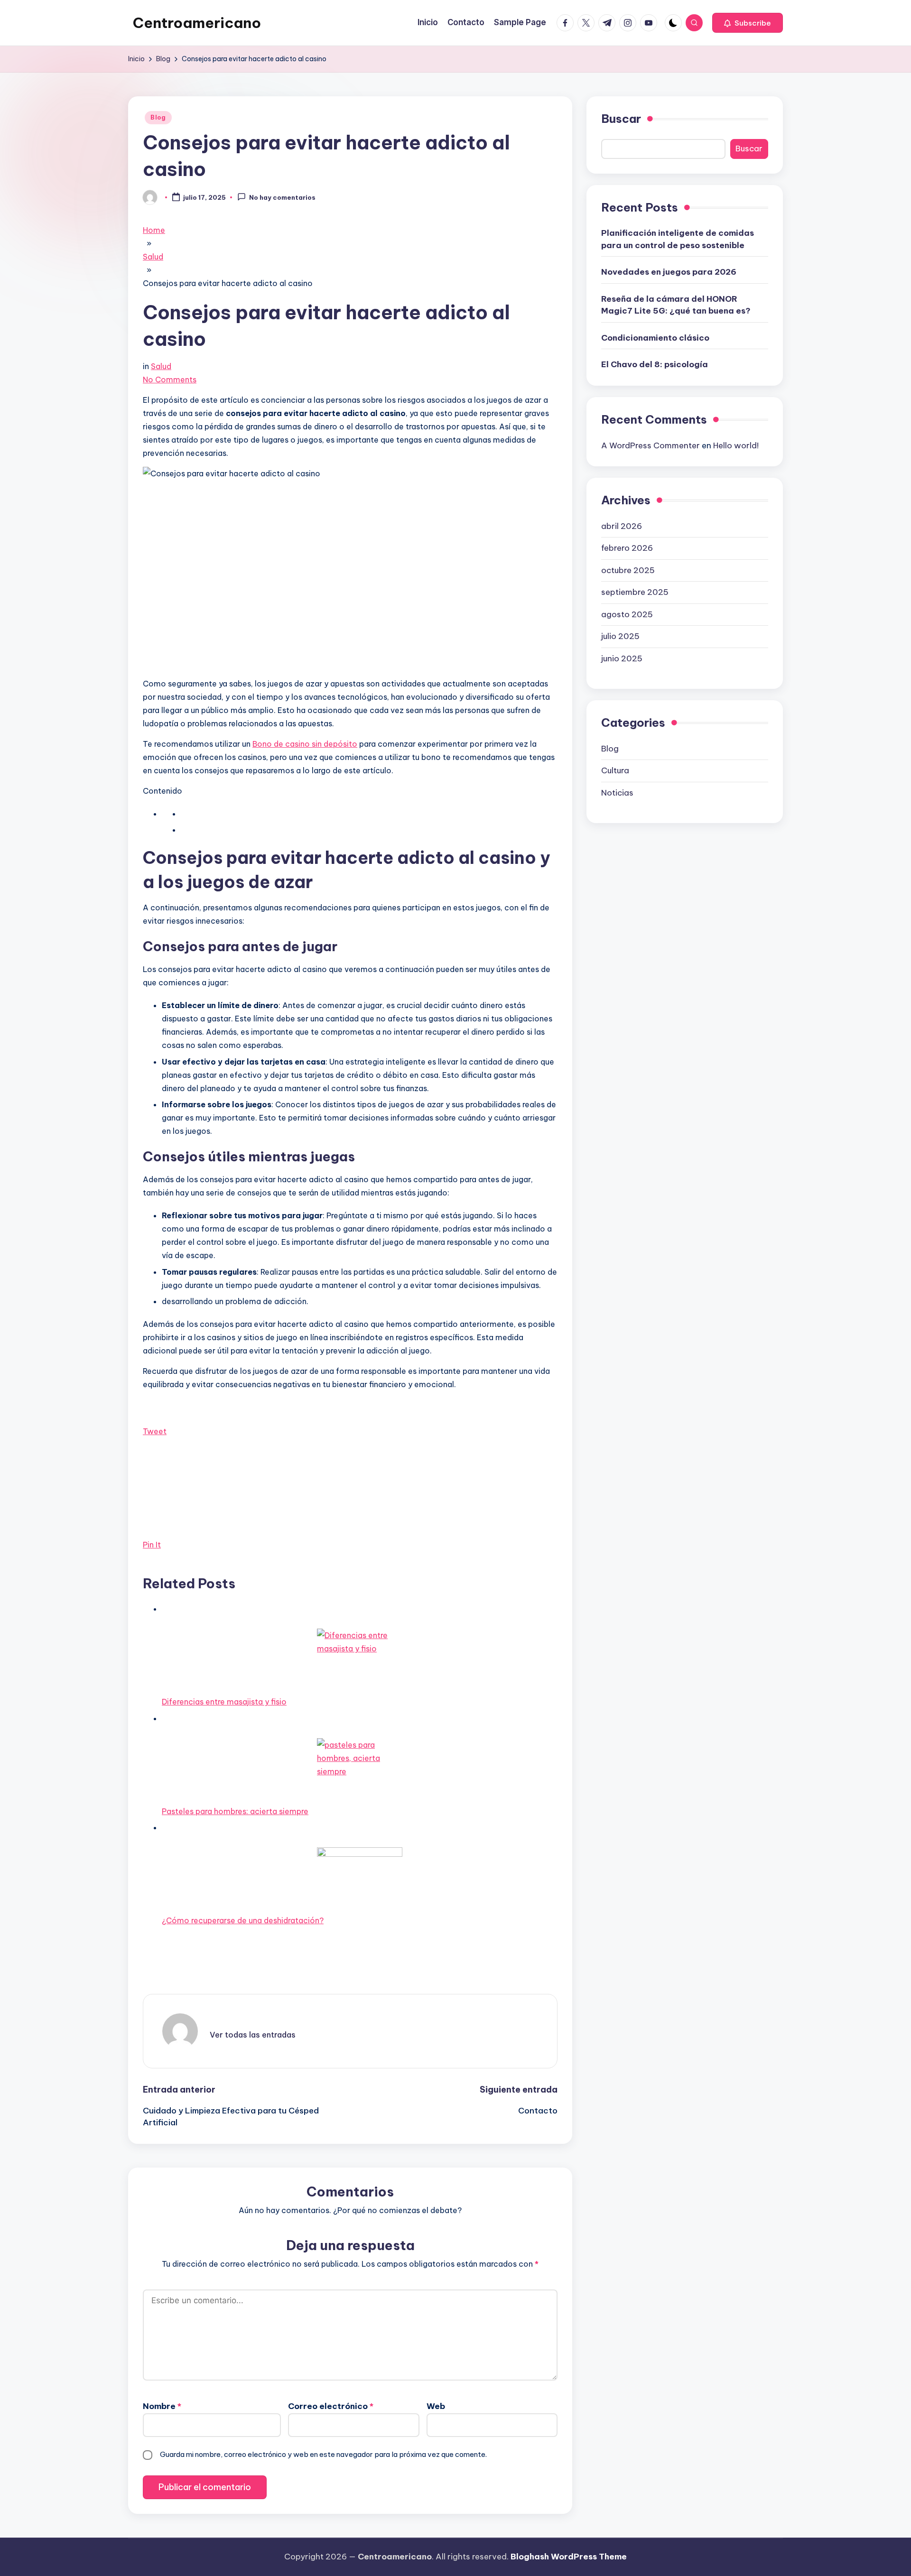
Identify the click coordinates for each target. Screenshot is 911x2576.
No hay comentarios (282, 198)
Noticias (617, 792)
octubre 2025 (628, 570)
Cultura (615, 770)
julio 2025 (620, 636)
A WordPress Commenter (651, 445)
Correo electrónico (331, 2406)
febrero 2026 (627, 547)
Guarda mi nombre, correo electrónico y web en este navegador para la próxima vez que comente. (323, 2454)
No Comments (170, 380)
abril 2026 (622, 526)
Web (436, 2406)
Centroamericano (197, 23)
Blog (158, 117)
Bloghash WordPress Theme (569, 2557)
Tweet (155, 1431)
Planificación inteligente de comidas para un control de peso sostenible (678, 239)
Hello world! (736, 445)
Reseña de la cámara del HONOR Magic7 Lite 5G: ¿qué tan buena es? (676, 305)
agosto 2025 (627, 614)
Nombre (162, 2406)
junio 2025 (622, 658)
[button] (748, 23)
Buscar (621, 119)
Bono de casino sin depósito (305, 744)
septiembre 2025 (635, 592)
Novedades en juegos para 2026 (669, 272)
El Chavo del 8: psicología (655, 364)
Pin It (152, 1545)
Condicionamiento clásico (655, 337)
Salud (161, 366)
